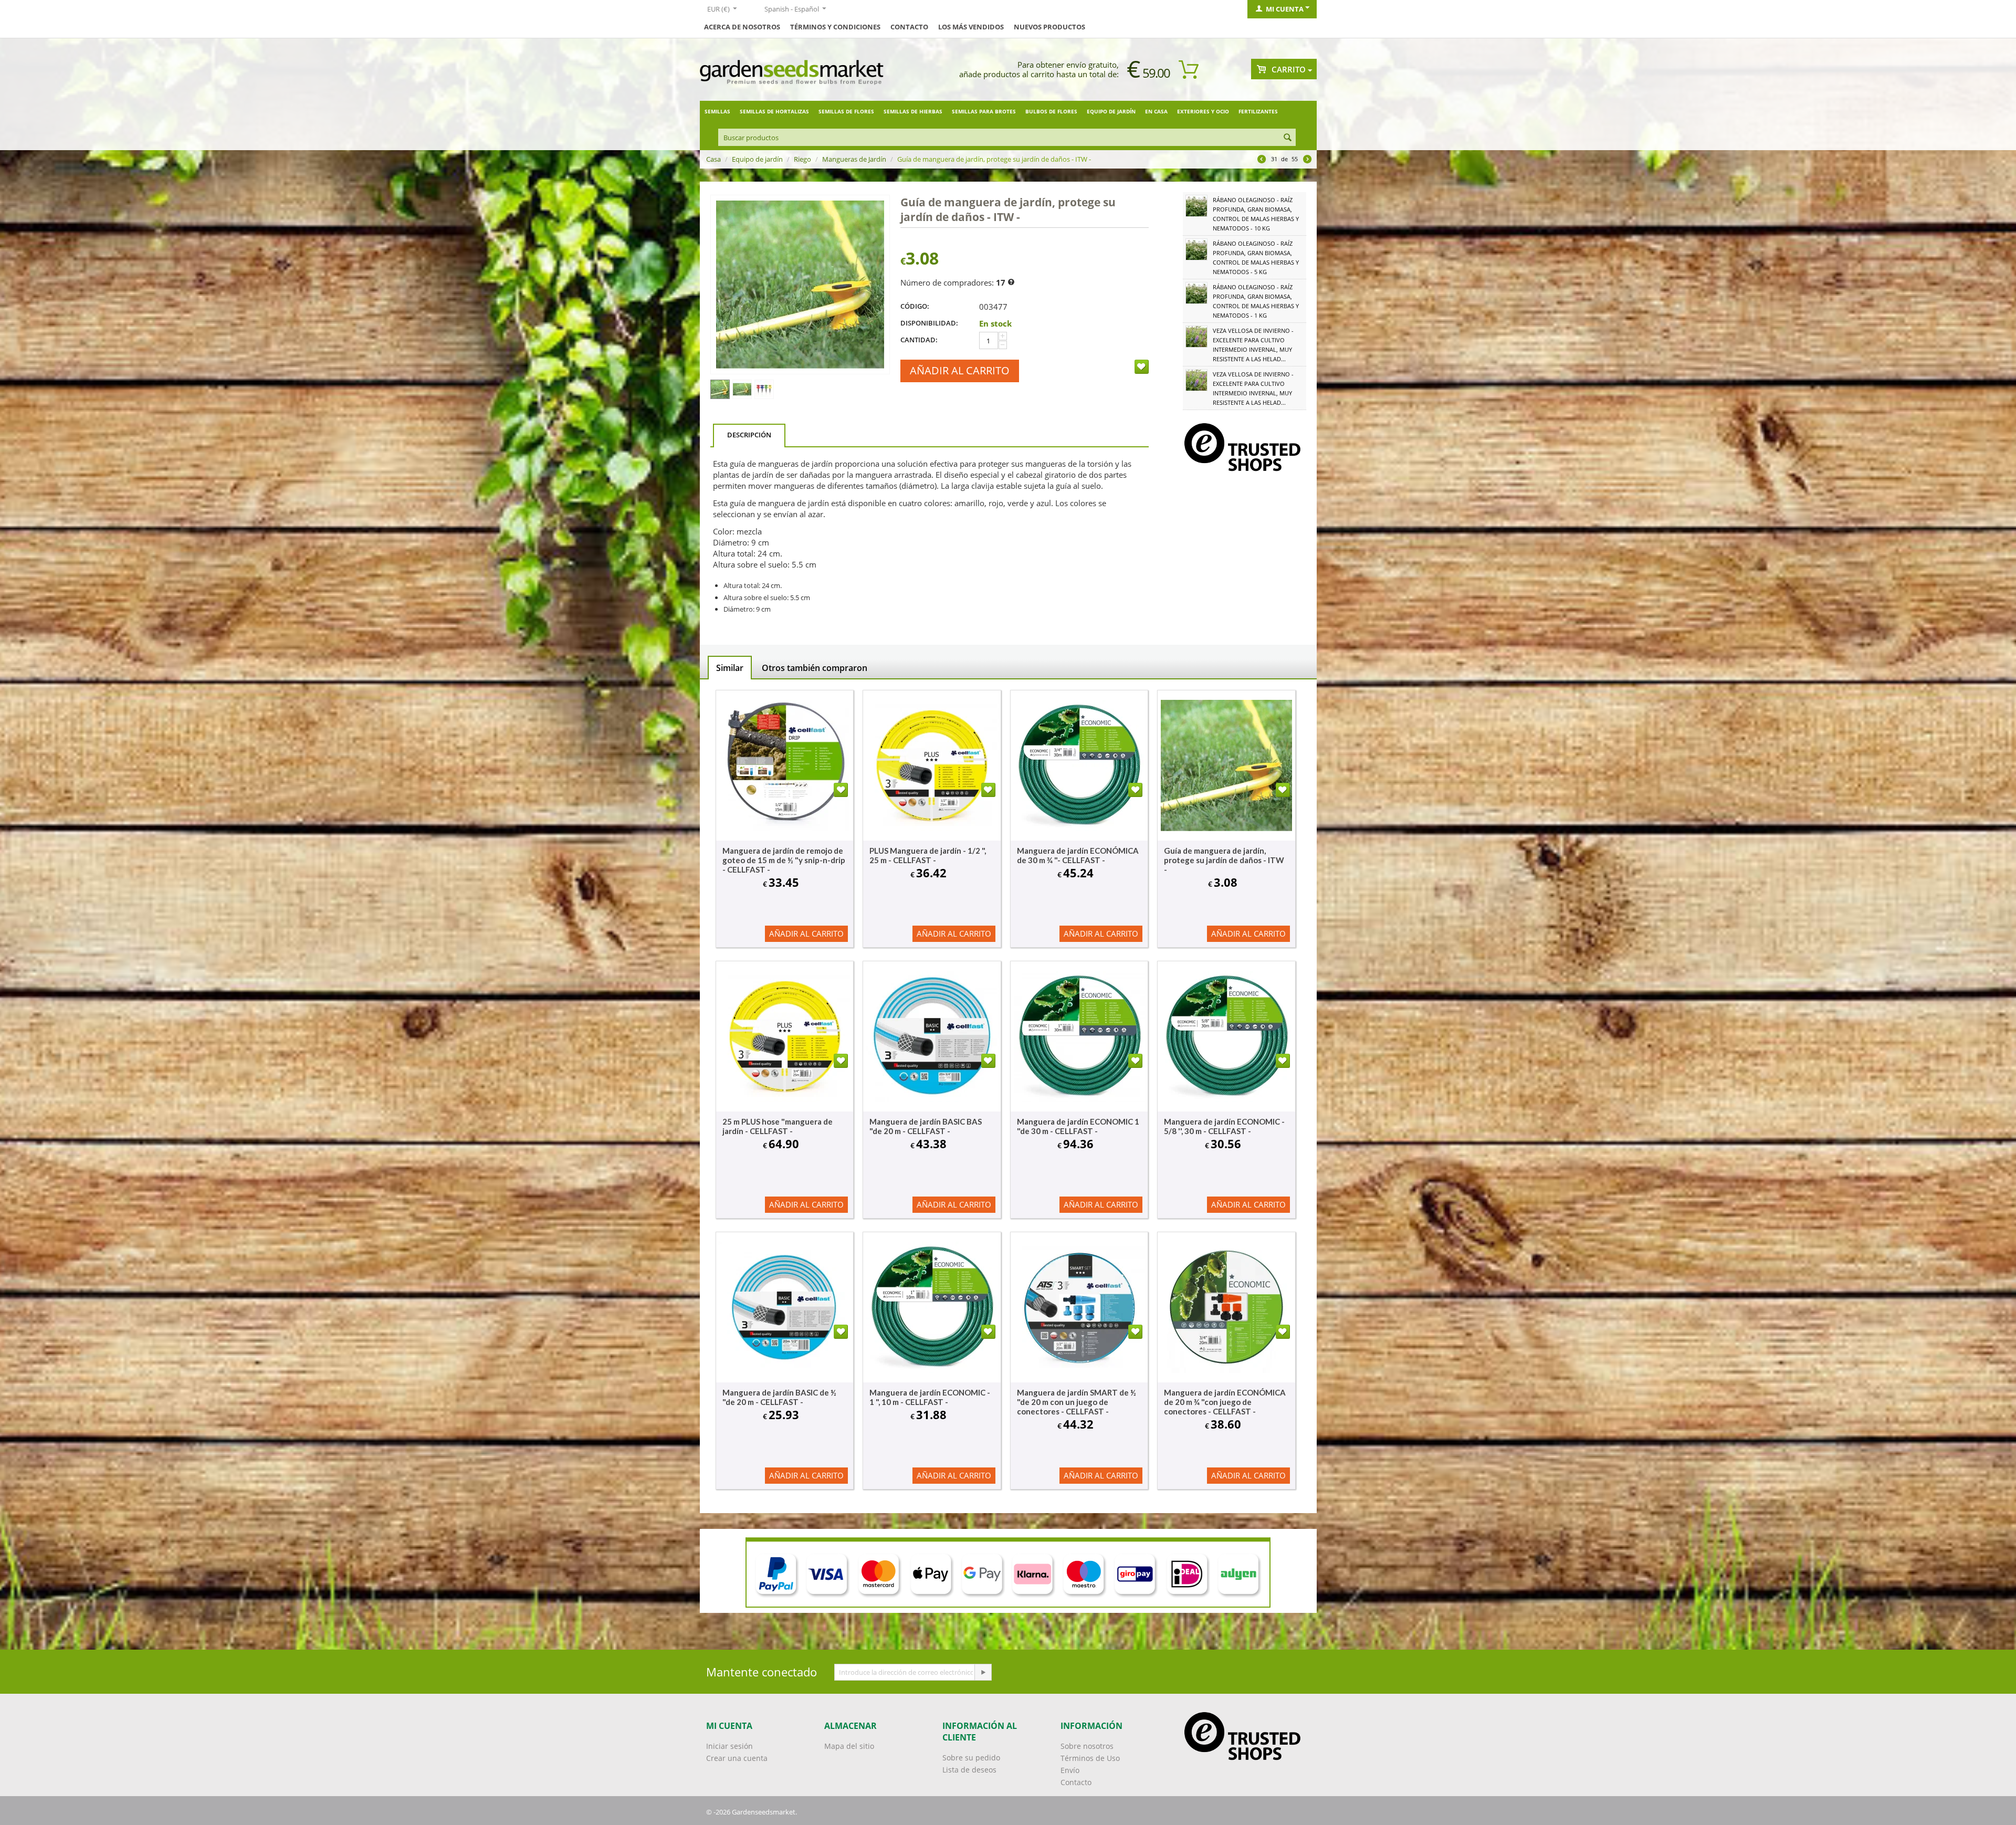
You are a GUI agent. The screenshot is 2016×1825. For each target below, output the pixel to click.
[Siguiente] (1307, 160)
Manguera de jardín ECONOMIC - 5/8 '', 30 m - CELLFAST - (1224, 1126)
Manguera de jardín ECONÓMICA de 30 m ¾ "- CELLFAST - (1078, 855)
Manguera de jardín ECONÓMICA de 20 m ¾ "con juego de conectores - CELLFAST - (1225, 1402)
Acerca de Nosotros (742, 27)
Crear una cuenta (737, 1758)
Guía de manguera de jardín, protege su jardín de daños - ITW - (1224, 860)
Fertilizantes (1258, 111)
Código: (915, 306)
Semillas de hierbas (913, 111)
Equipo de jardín (1111, 111)
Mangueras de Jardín (854, 159)
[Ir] (983, 1672)
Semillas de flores (846, 111)
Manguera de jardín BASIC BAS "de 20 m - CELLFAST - (926, 1126)
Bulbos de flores (1051, 111)
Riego (802, 159)
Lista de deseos (969, 1770)
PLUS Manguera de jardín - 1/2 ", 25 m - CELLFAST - (928, 855)
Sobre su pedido (971, 1758)
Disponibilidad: (929, 323)
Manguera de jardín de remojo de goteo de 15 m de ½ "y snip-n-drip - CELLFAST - (784, 860)
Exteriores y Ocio (1203, 111)
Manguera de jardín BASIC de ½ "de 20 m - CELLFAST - (779, 1397)
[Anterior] (1262, 160)
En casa (1156, 111)
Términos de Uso (1090, 1758)
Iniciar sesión (729, 1746)
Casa (713, 159)
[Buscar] (1288, 138)
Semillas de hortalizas (774, 111)
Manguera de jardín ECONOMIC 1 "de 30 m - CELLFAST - (1078, 1126)
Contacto (909, 27)
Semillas (717, 111)
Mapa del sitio (849, 1746)
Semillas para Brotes (984, 111)
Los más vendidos (971, 27)
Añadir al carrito (960, 370)
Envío (1070, 1770)
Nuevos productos (1049, 27)
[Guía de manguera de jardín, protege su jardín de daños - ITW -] (800, 285)
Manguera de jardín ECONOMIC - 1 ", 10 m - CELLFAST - (930, 1397)
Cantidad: (919, 340)
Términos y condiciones (835, 27)
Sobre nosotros (1087, 1746)
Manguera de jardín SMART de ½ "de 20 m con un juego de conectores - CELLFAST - (1077, 1402)
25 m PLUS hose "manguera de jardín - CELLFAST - (778, 1126)
